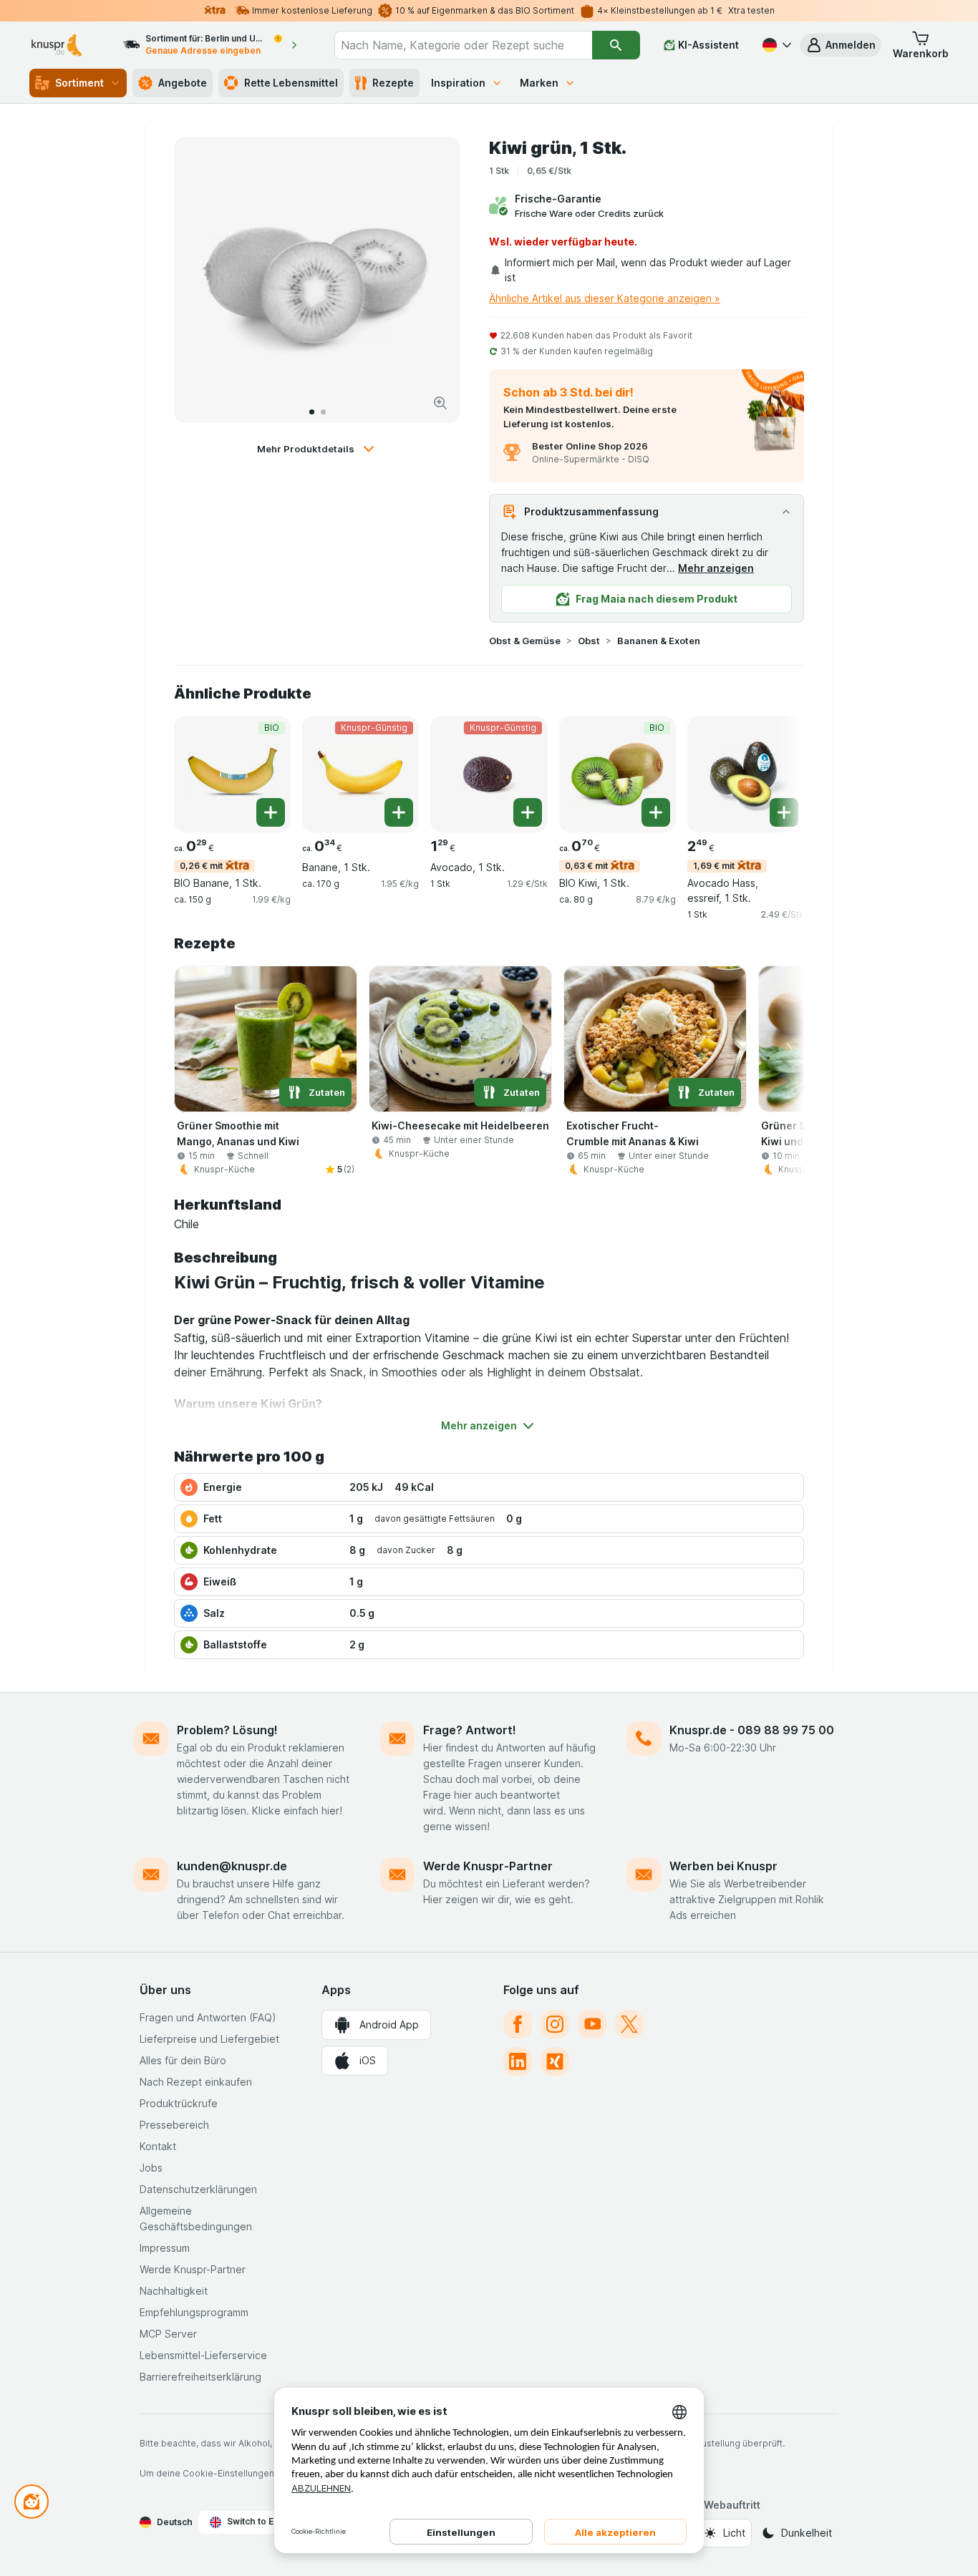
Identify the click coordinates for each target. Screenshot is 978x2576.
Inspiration (458, 83)
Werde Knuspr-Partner (488, 1866)
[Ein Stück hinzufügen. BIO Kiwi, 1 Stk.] (656, 812)
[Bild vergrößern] (440, 403)
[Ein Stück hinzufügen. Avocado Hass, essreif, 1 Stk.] (784, 812)
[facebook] (518, 2024)
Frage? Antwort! (470, 1730)
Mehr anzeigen (716, 568)
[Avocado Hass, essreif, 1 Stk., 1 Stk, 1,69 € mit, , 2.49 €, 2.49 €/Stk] (746, 774)
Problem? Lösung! (227, 1730)
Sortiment (79, 83)
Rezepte (393, 83)
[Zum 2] (323, 412)
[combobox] (463, 45)
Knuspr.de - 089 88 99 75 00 (752, 1730)
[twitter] (629, 2024)
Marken (539, 83)
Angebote (183, 83)
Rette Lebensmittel (291, 83)
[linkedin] (518, 2061)
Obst (589, 641)
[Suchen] (616, 45)
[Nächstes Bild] (435, 280)
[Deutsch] (775, 45)
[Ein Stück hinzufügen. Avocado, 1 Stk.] (528, 812)
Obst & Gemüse (525, 641)
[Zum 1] (312, 412)
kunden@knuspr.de (232, 1866)
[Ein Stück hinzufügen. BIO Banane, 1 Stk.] (271, 812)
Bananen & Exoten (659, 641)
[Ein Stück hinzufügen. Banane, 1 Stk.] (399, 812)
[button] (841, 45)
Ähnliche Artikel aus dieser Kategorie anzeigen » (605, 298)
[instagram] (555, 2024)
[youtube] (592, 2024)
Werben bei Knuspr (723, 1866)
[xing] (555, 2061)
